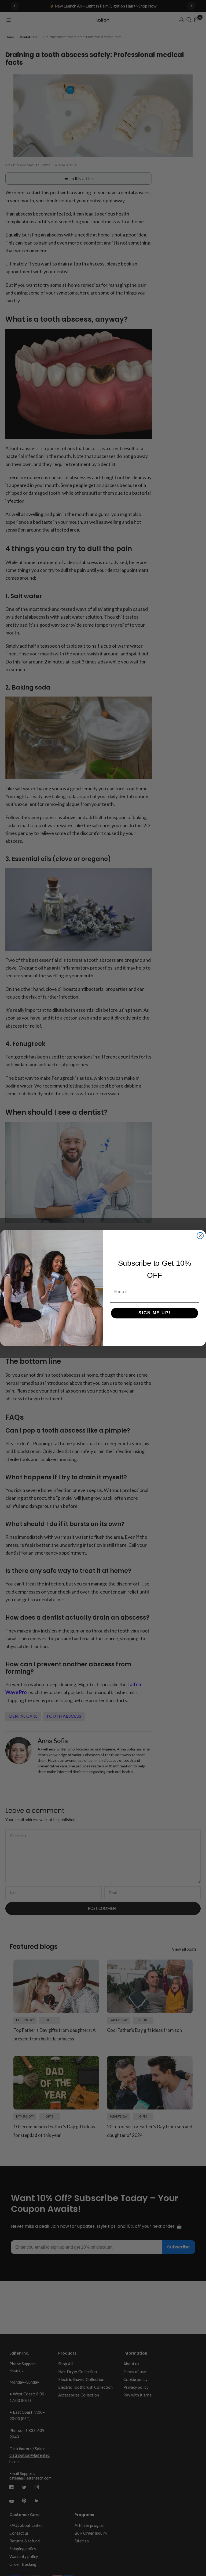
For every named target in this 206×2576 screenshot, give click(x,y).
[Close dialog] (200, 1236)
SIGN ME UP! (154, 1313)
